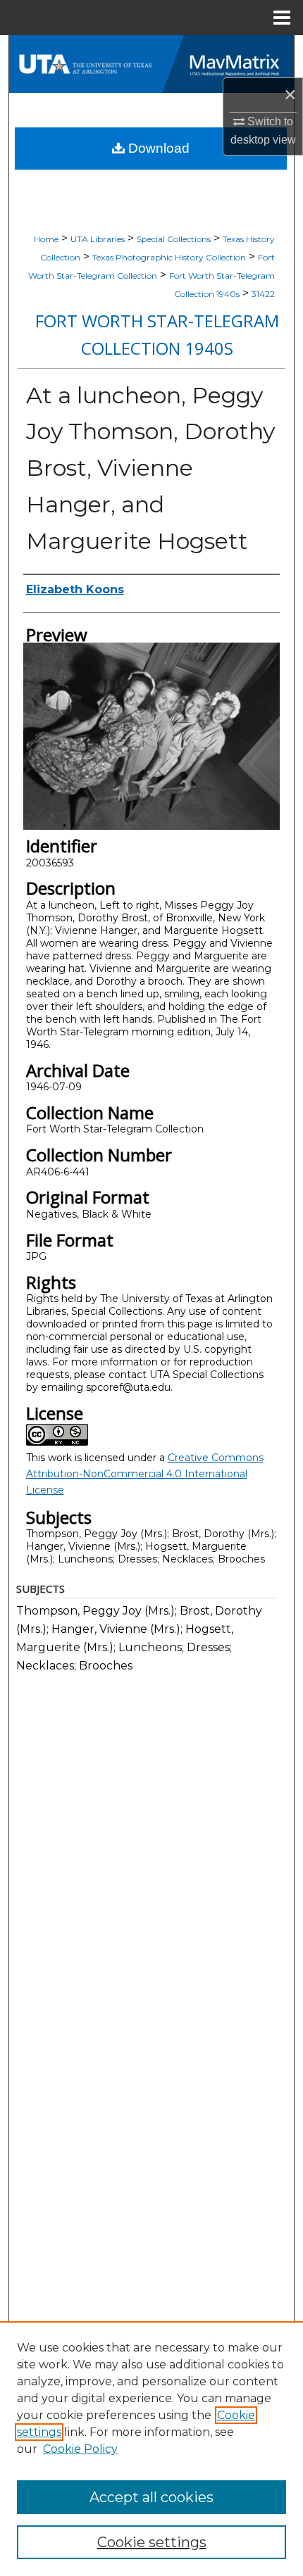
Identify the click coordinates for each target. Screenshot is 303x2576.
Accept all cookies (151, 2497)
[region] (151, 2449)
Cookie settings (152, 2542)
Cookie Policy (80, 2449)
